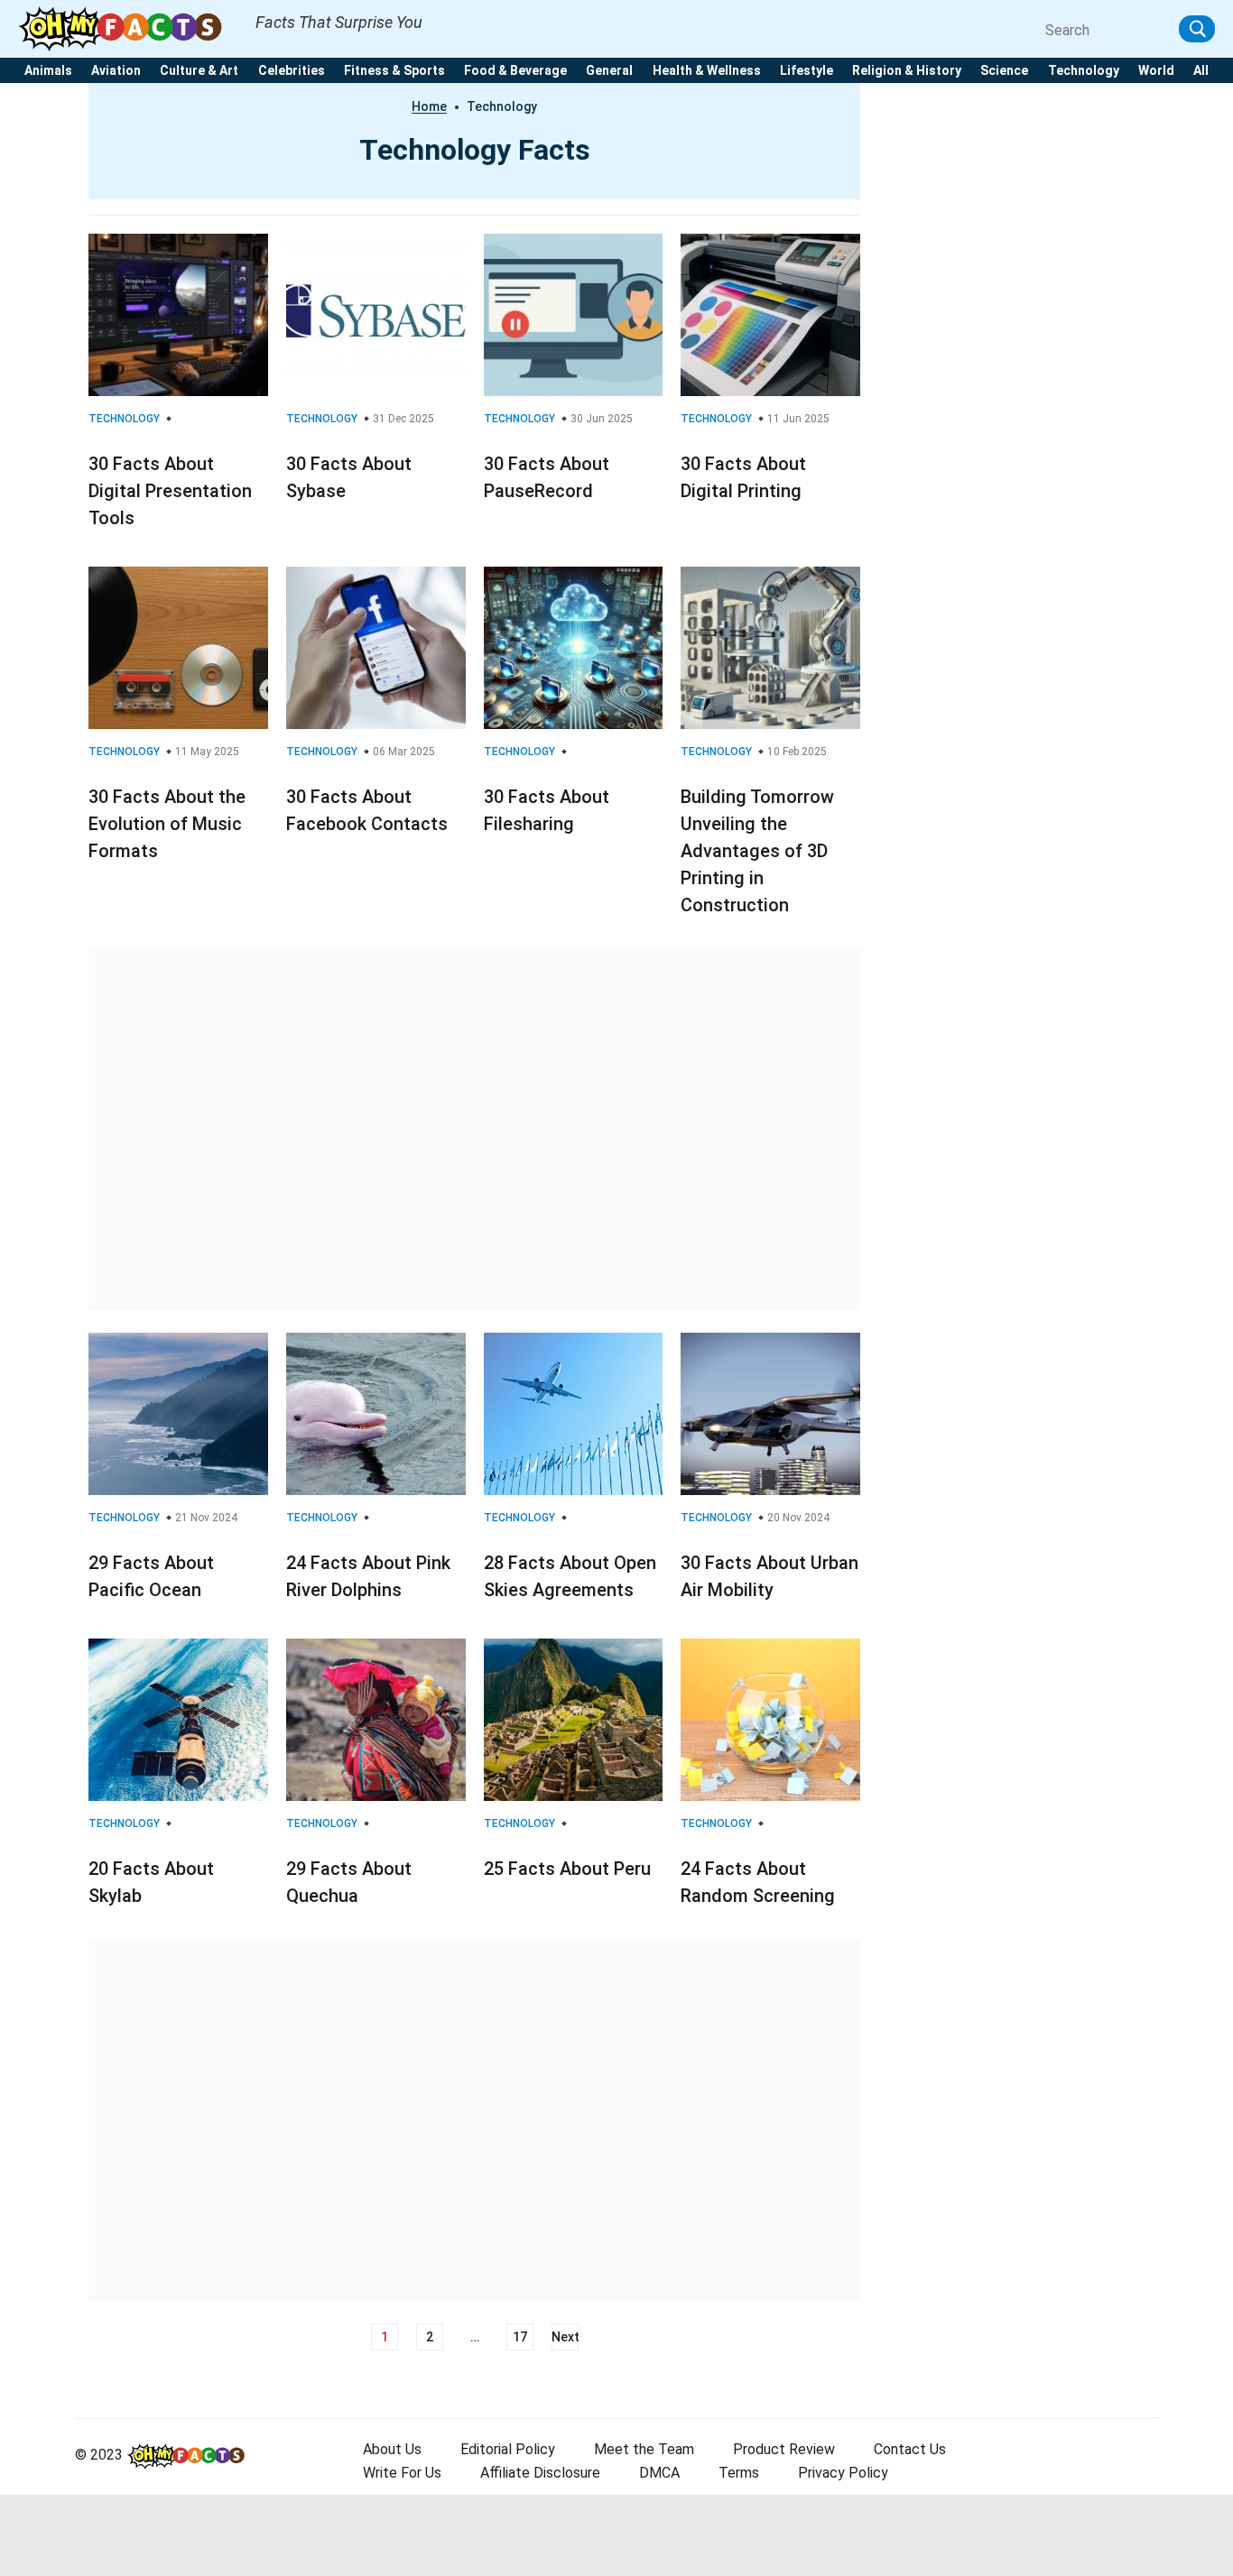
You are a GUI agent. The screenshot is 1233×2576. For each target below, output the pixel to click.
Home (429, 106)
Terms (739, 2473)
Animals (48, 71)
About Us (392, 2449)
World (1156, 71)
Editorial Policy (508, 2449)
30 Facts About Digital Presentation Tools (170, 491)
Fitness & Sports (394, 71)
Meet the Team (644, 2449)
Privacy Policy (843, 2473)
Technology (1084, 71)
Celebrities (292, 71)
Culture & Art (199, 71)
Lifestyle (807, 71)
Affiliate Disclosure (540, 2473)
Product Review (784, 2449)
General (609, 71)
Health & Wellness (707, 71)
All (1201, 71)
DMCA (659, 2473)
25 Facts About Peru (567, 1869)
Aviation (116, 71)
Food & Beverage (515, 71)
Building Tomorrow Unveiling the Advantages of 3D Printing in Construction (757, 851)
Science (1004, 71)
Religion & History (907, 71)
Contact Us (910, 2449)
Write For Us (402, 2473)
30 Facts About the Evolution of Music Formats (167, 824)
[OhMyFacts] (128, 28)
